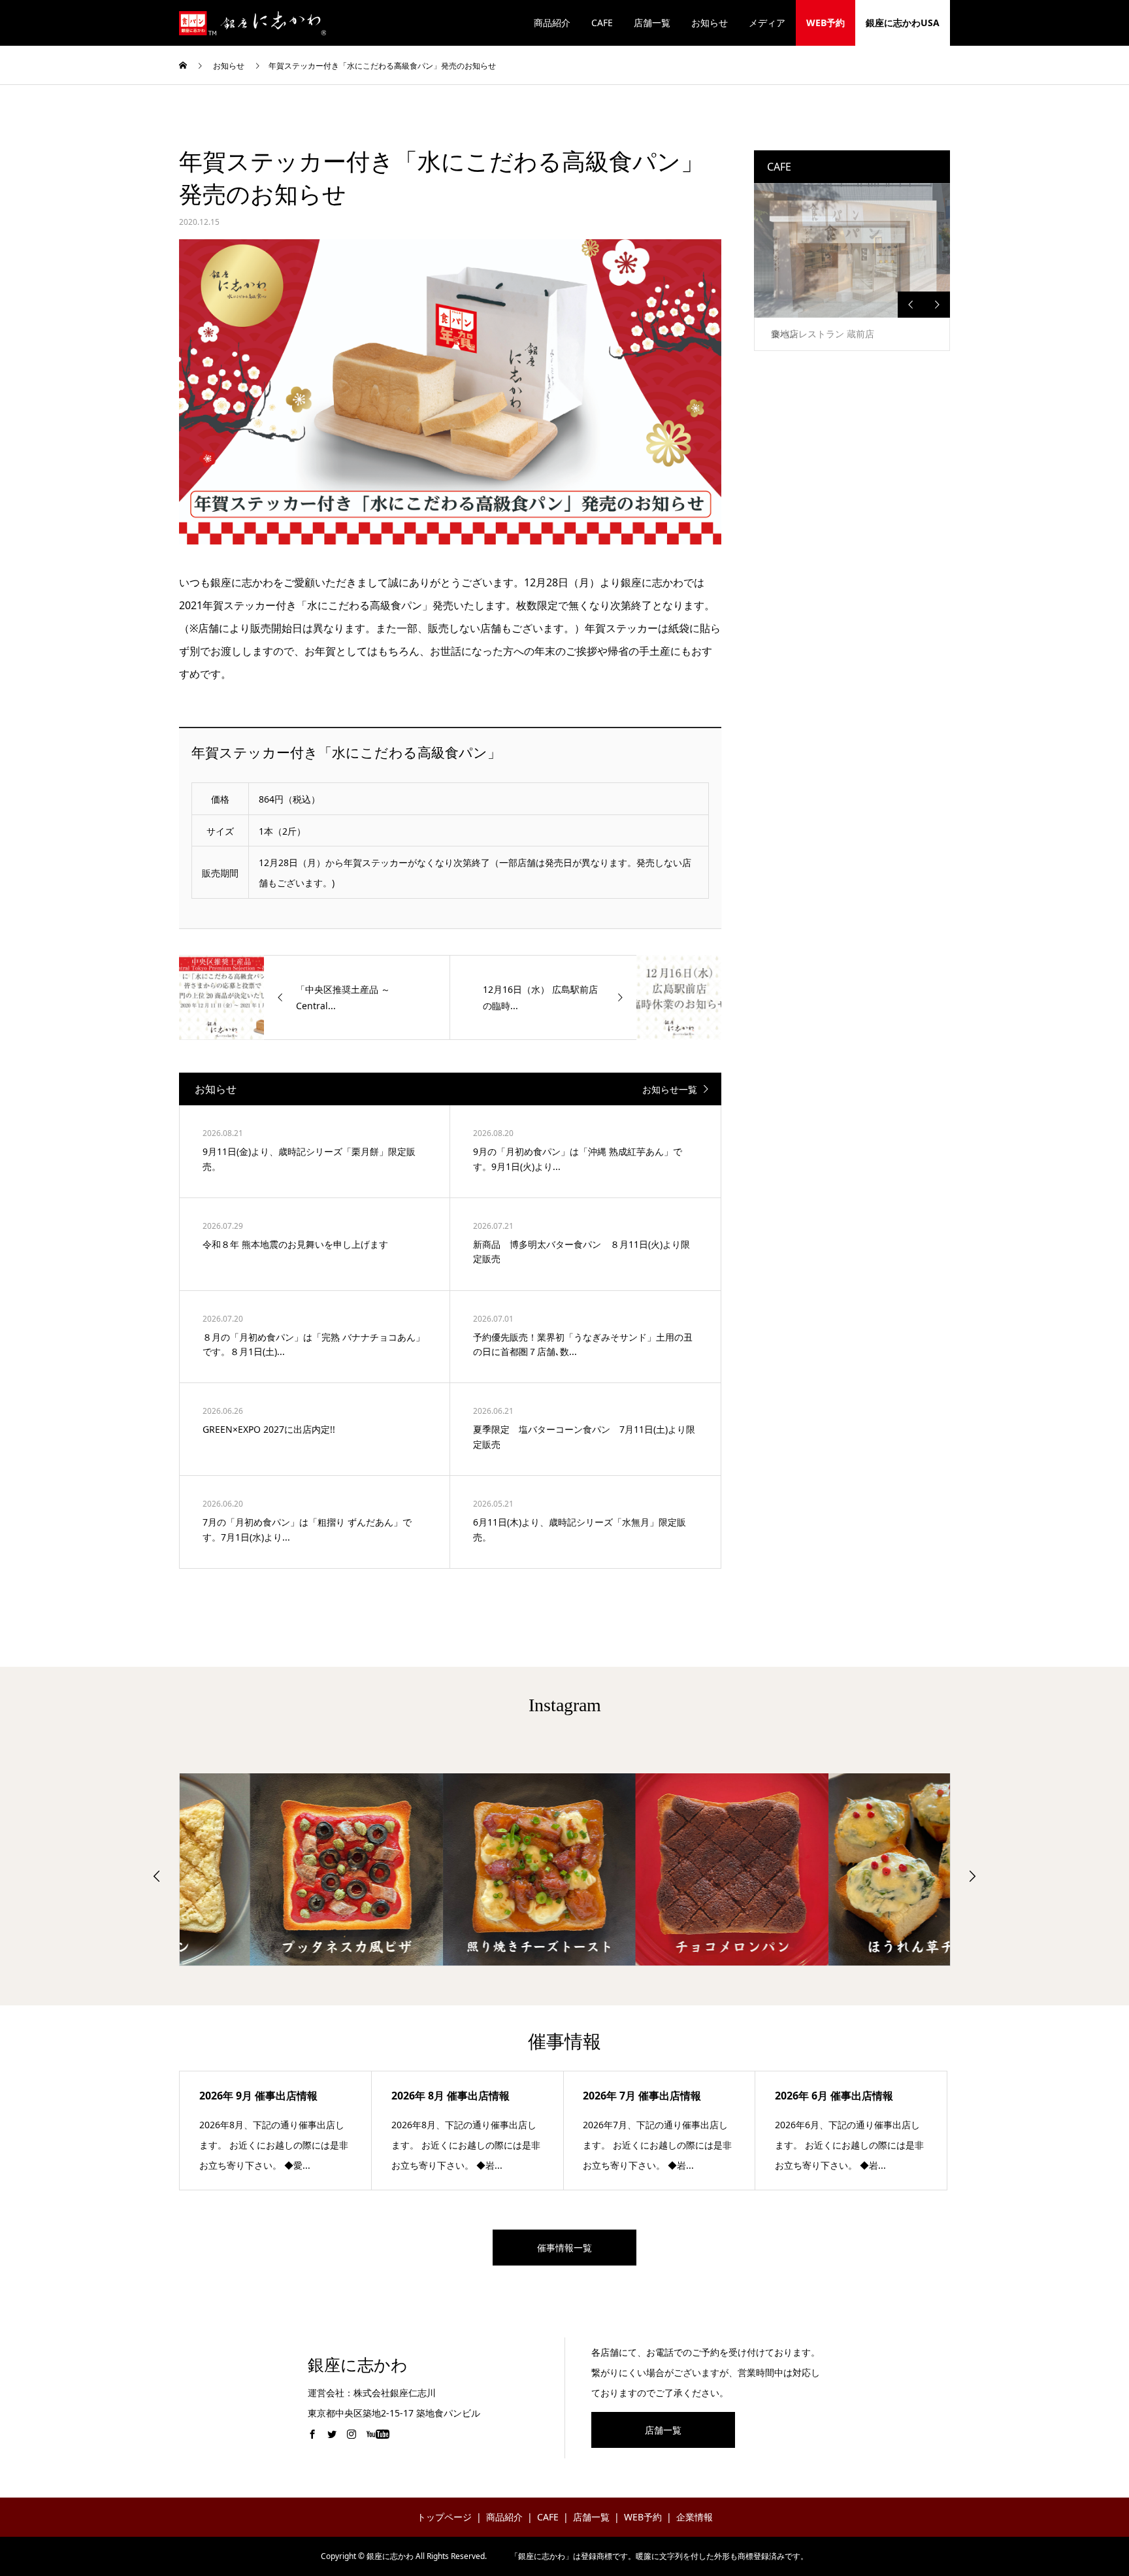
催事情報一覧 (564, 2248)
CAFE (602, 23)
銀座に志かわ (358, 2365)
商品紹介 (552, 23)
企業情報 (695, 2517)
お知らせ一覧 (670, 1089)
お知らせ (710, 23)
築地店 (785, 334)
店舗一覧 (652, 23)
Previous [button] (911, 305)
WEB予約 (826, 23)
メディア (767, 23)
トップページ (444, 2517)
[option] (852, 267)
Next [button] (937, 305)
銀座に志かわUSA (903, 23)
